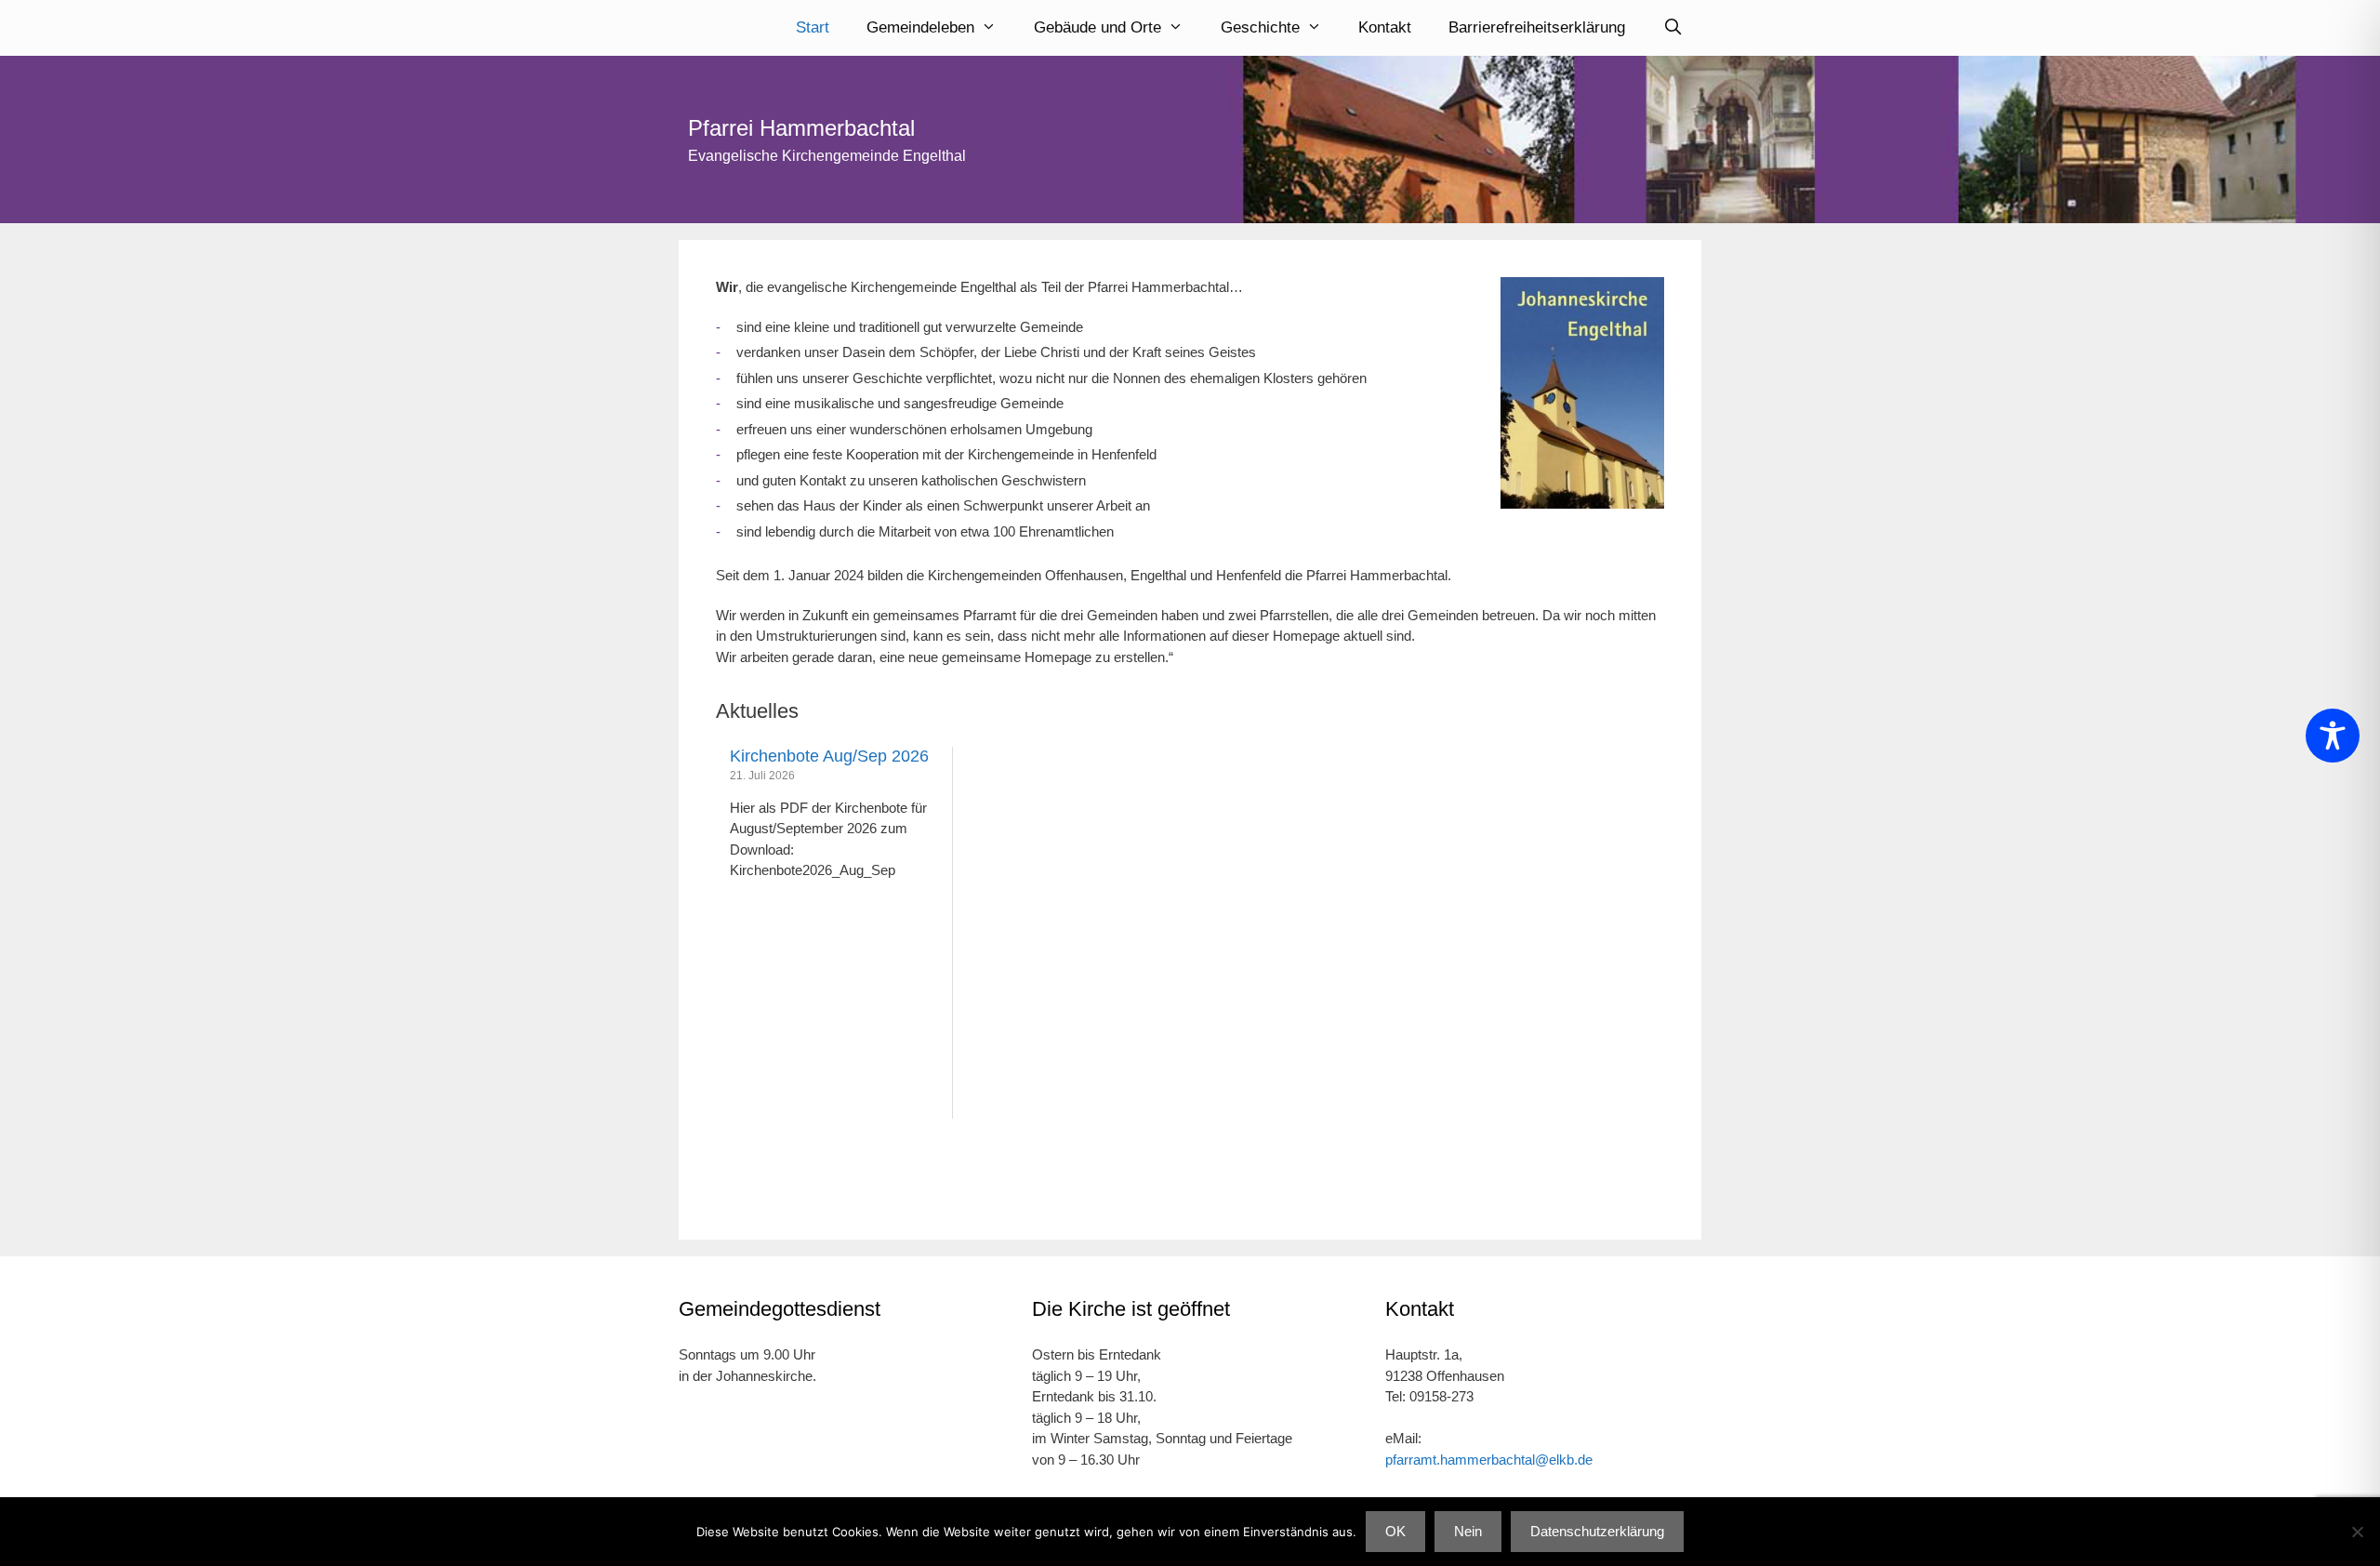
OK (1395, 1531)
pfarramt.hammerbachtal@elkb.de (1489, 1460)
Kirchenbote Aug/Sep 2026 (829, 756)
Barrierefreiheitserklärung (1537, 27)
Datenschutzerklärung (1597, 1531)
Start (813, 27)
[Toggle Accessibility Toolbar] (2333, 736)
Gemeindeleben (920, 27)
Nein (1468, 1531)
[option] (834, 933)
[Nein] (2357, 1532)
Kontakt (1385, 27)
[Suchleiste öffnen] (1673, 28)
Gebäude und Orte (1097, 27)
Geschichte (1260, 27)
